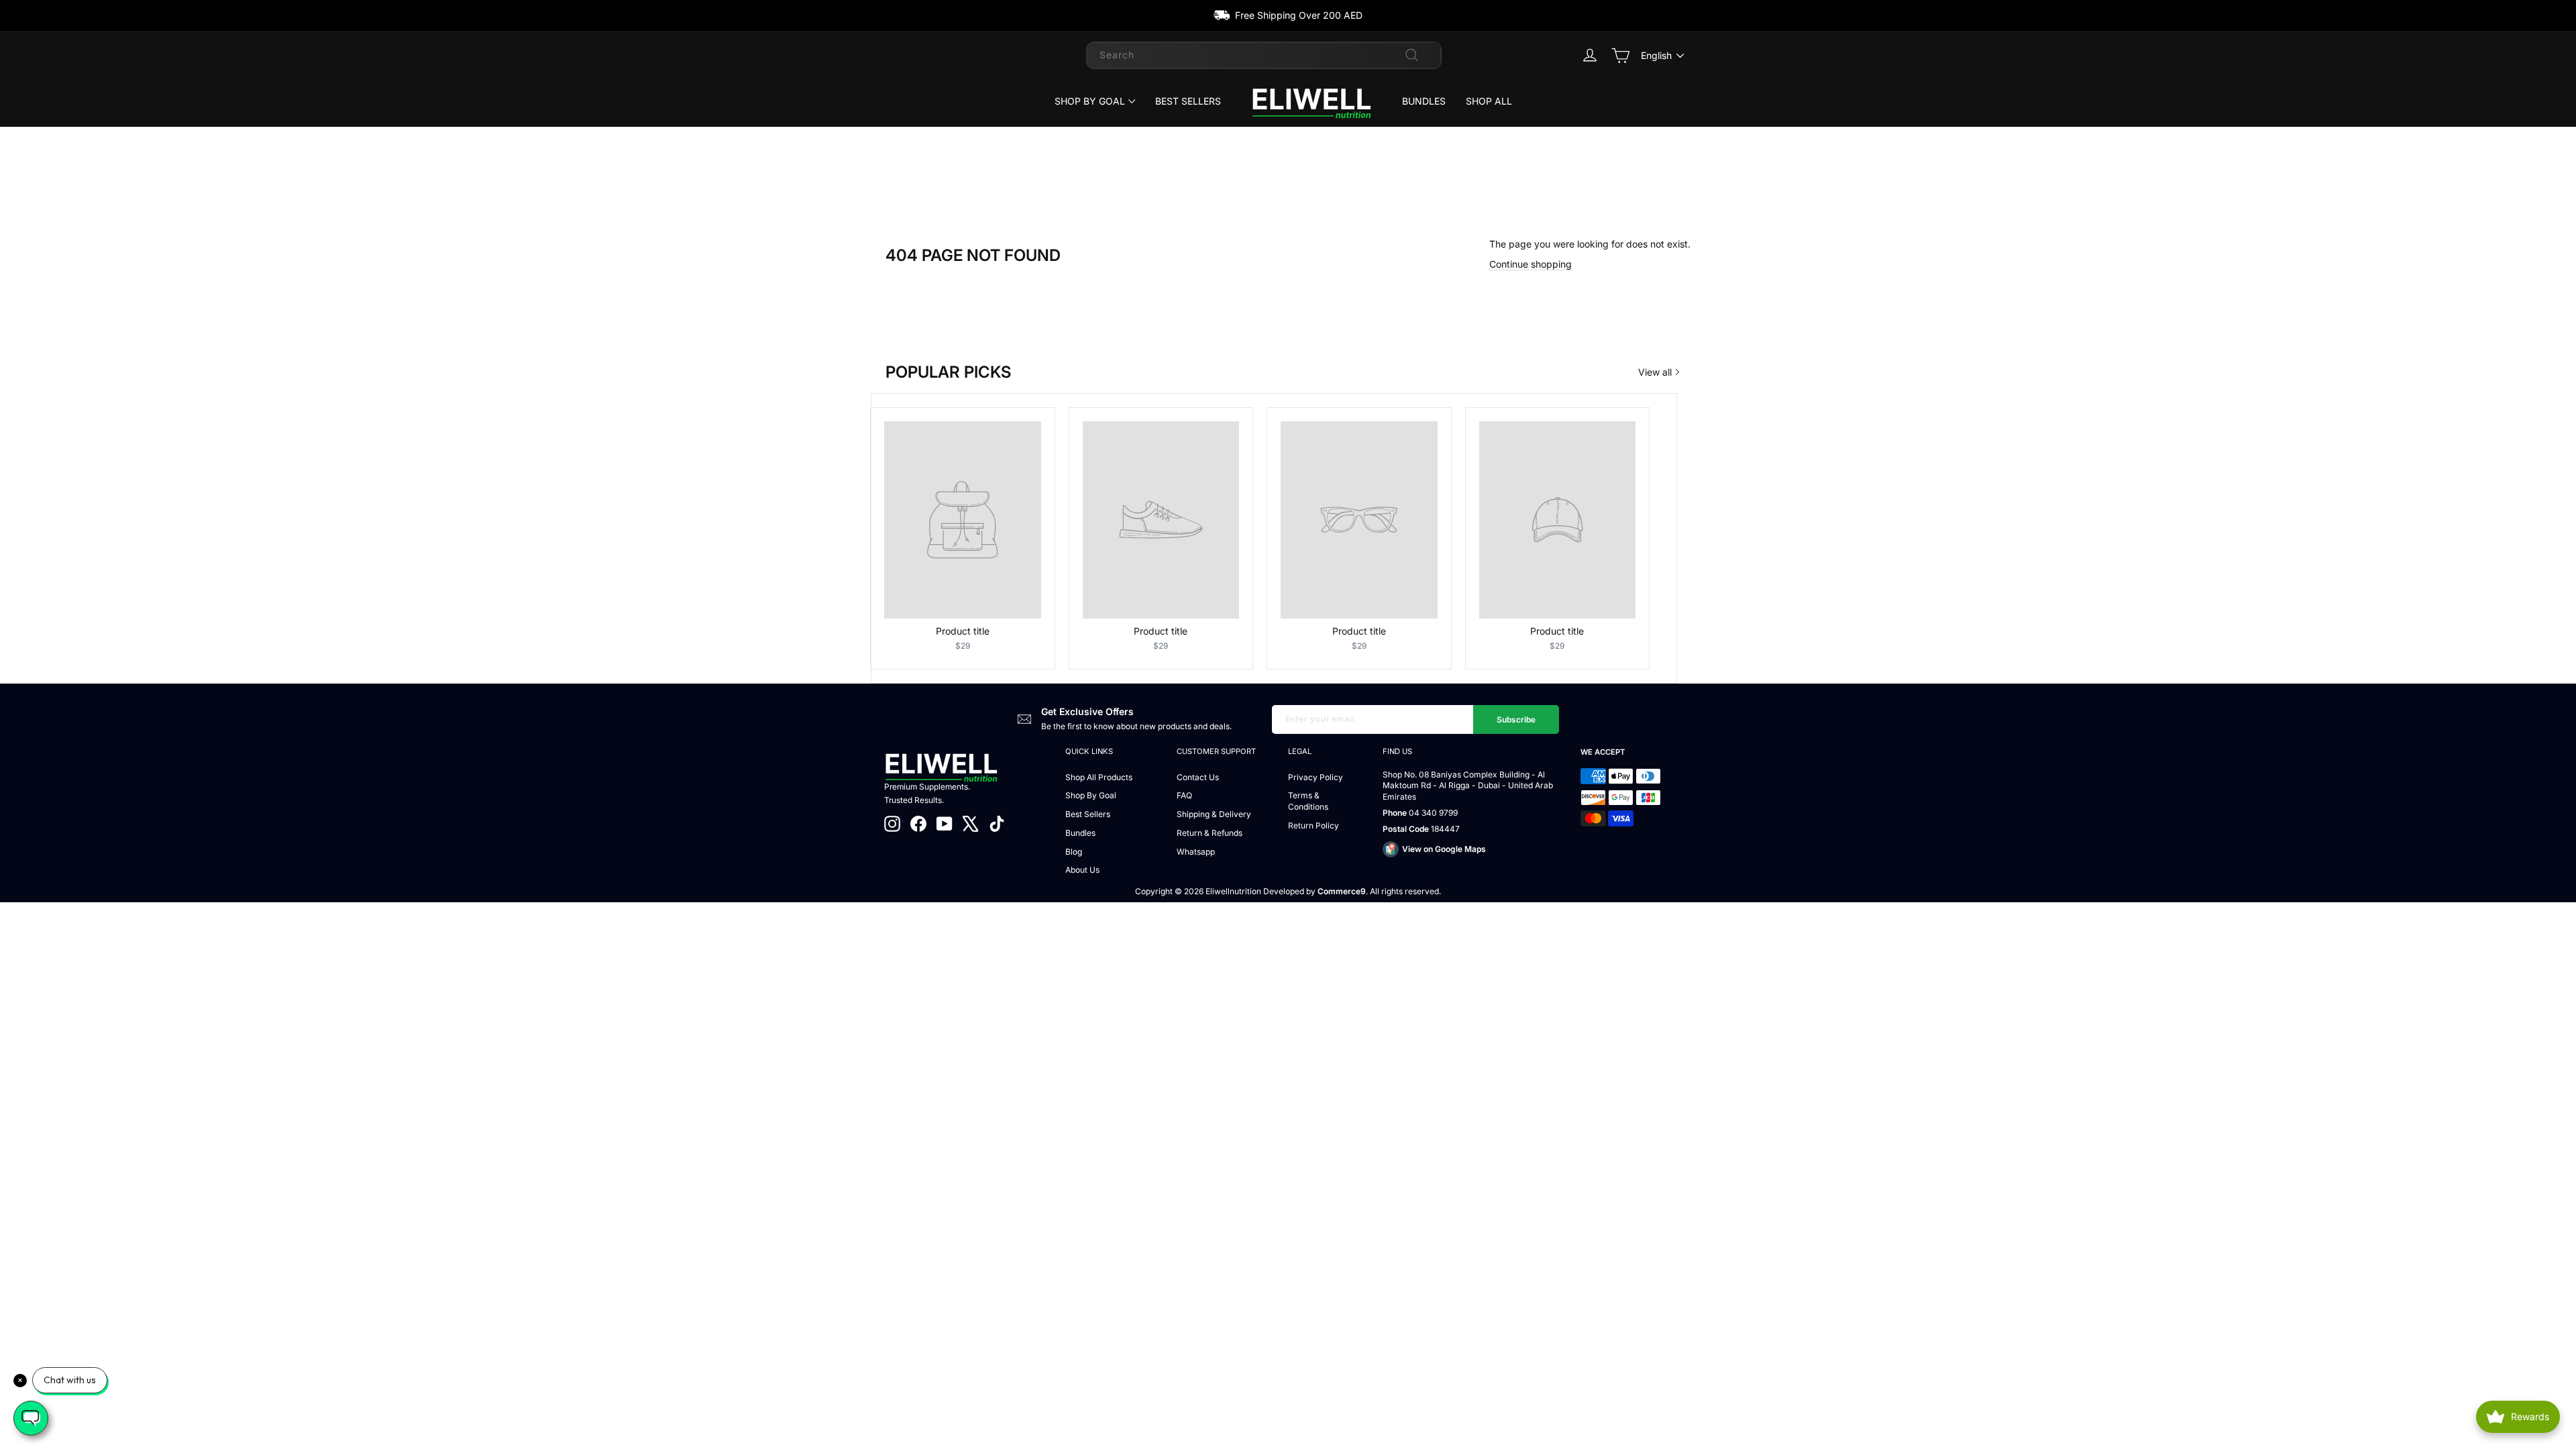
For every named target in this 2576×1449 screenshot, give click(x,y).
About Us (1082, 870)
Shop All (1489, 101)
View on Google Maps (1444, 849)
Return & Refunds (1210, 833)
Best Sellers (1188, 101)
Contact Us (1198, 777)
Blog (1074, 852)
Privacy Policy (1316, 777)
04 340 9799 (1433, 813)
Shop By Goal (1090, 101)
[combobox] (1264, 55)
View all (1655, 372)
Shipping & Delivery (1214, 814)
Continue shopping (1531, 264)
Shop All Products (1099, 777)
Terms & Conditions (1308, 801)
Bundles (1424, 101)
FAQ (1184, 795)
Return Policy (1313, 825)
